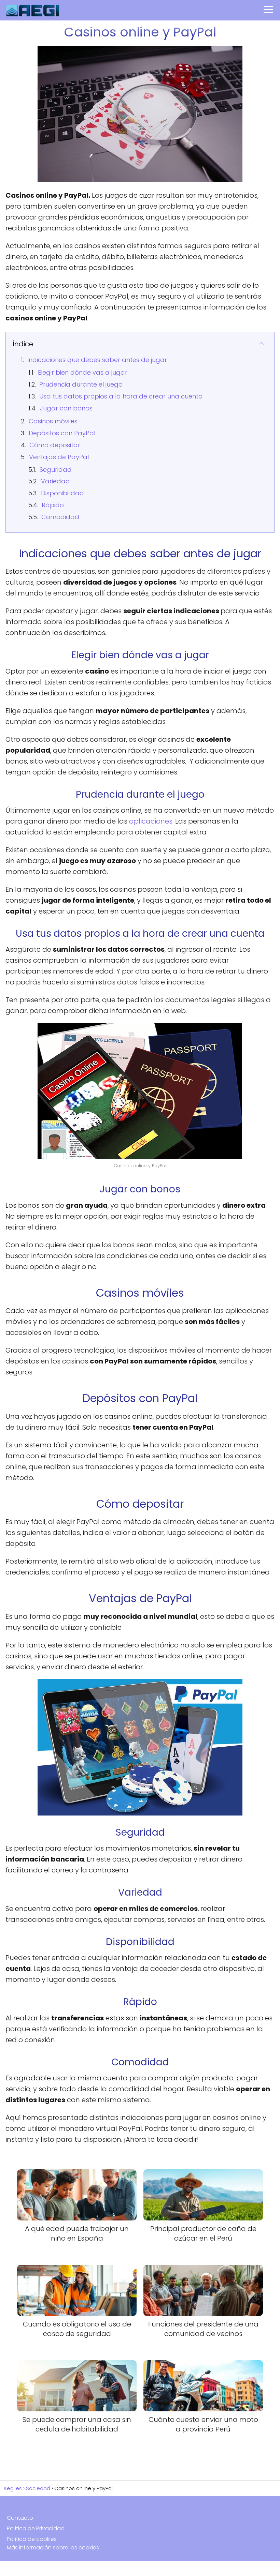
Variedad (55, 481)
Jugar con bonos (66, 408)
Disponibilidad (62, 493)
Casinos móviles (53, 421)
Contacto (20, 2518)
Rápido (53, 505)
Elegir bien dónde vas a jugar (83, 372)
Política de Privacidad (36, 2528)
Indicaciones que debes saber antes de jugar (97, 360)
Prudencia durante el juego (81, 384)
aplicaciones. (151, 821)
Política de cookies (32, 2539)
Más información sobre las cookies (53, 2548)
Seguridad (56, 470)
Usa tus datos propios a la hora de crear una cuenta (121, 396)
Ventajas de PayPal (59, 457)
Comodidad (60, 517)
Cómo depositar (55, 445)
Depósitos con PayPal (62, 433)
